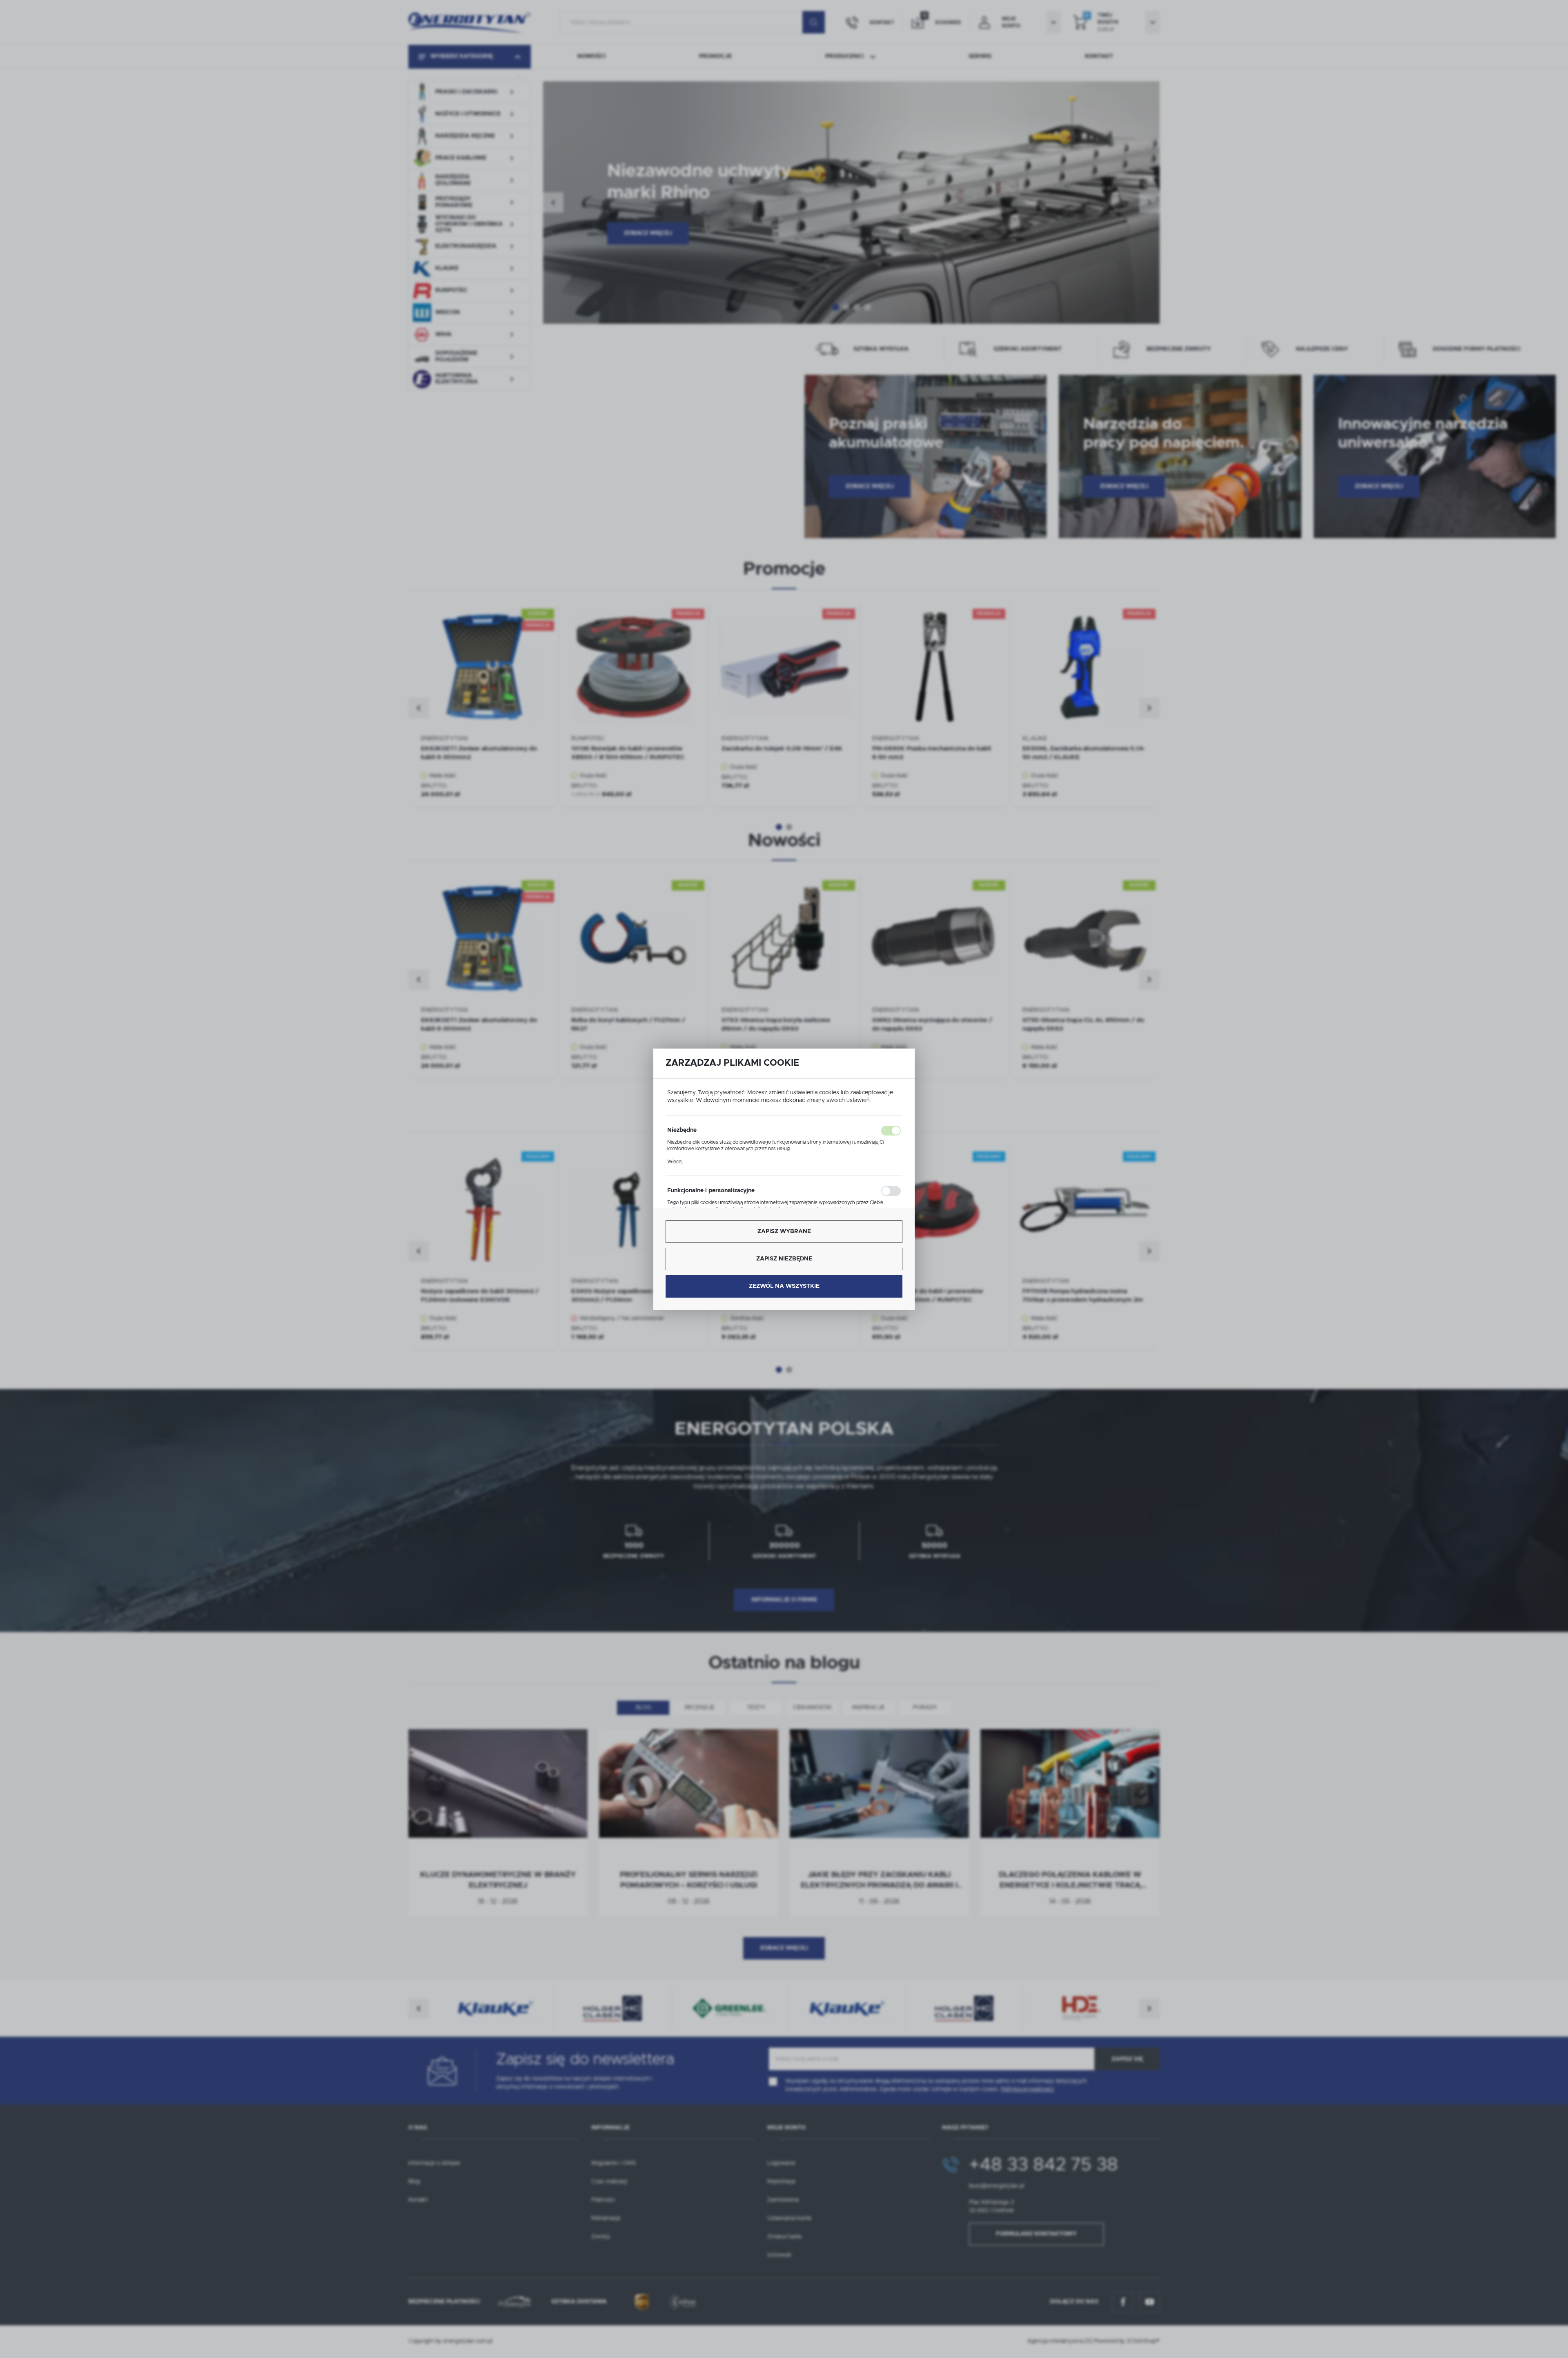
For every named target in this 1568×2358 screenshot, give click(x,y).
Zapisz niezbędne (784, 1259)
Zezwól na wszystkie (784, 1286)
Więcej (675, 1162)
